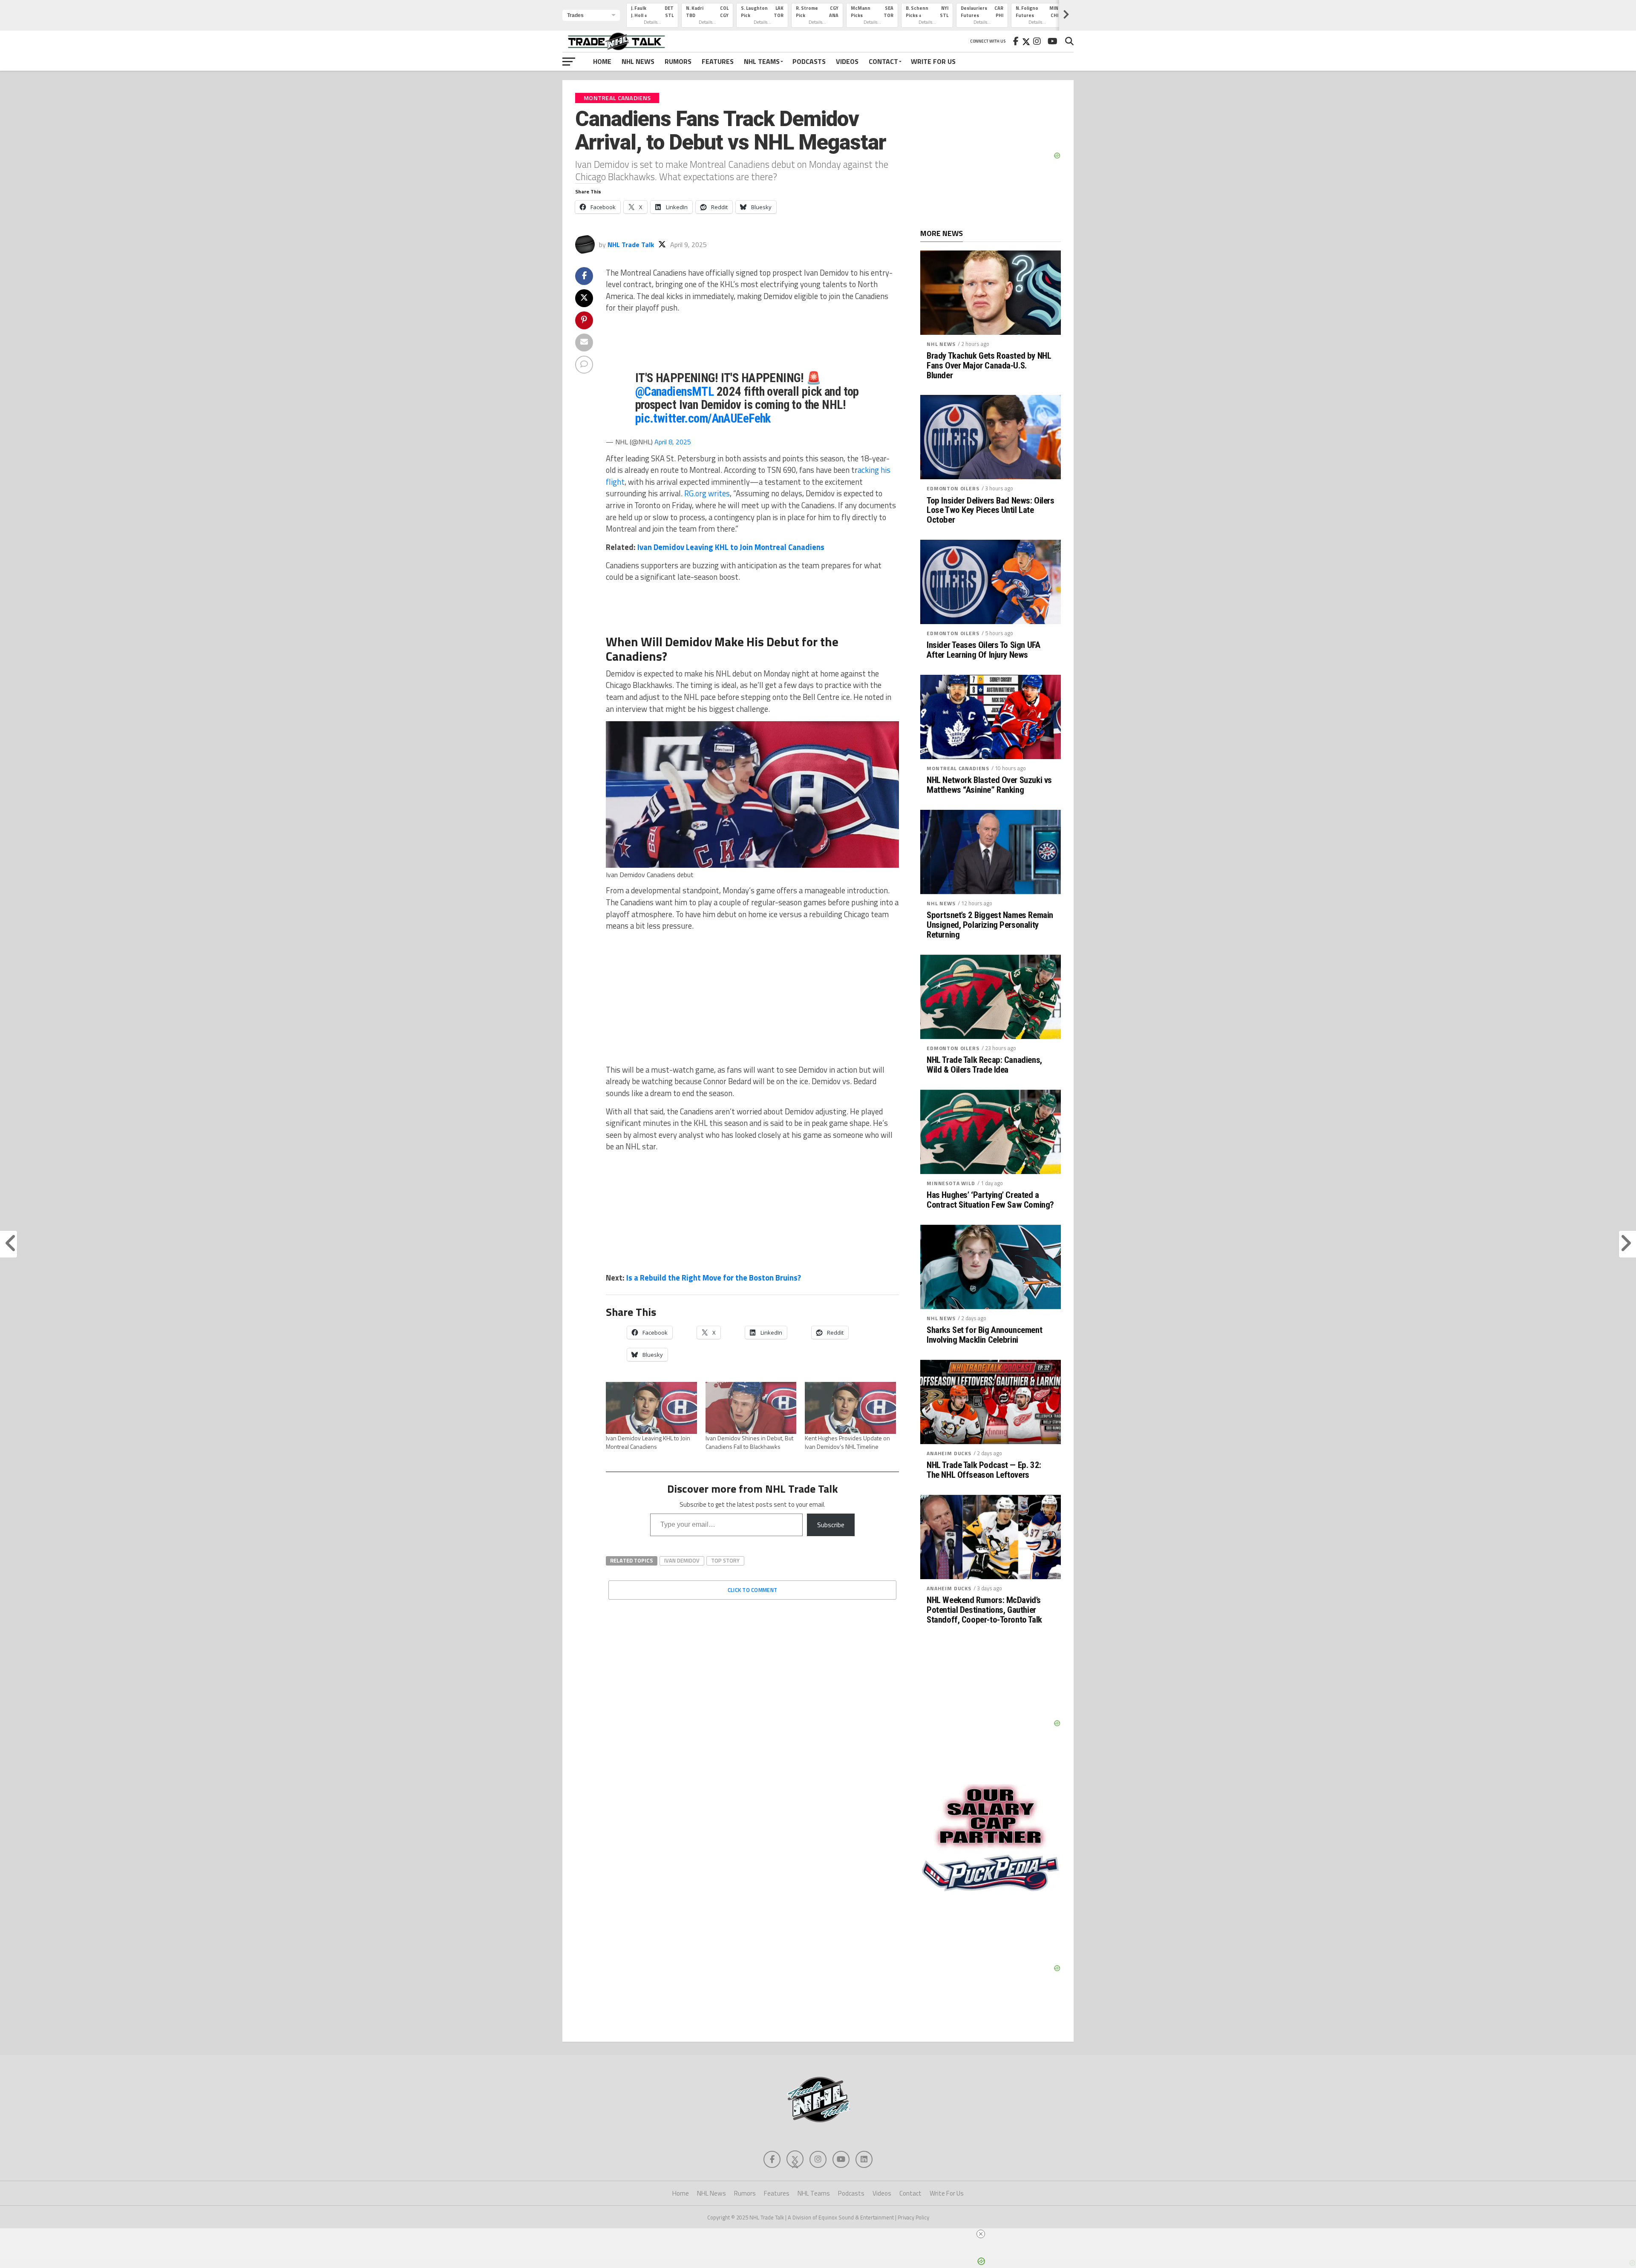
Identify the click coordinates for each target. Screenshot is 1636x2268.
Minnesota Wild (951, 1183)
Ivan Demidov (682, 1560)
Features (718, 61)
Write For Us (933, 61)
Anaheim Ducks (949, 1453)
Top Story (725, 1560)
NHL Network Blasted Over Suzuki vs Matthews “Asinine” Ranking (989, 785)
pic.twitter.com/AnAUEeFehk (703, 418)
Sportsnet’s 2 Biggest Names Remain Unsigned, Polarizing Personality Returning (990, 925)
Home (602, 61)
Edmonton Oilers (953, 488)
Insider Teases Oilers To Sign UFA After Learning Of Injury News (983, 650)
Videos (847, 61)
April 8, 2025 (673, 442)
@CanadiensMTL (675, 391)
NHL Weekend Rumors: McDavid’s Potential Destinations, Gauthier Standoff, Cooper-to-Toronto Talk (984, 1610)
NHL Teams (762, 61)
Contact (883, 61)
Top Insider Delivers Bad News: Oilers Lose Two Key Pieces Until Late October (991, 511)
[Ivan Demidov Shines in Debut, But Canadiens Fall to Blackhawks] (751, 1408)
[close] (821, 2234)
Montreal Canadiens (958, 768)
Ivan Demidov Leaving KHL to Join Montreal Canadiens (731, 547)
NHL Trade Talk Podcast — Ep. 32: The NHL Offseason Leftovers (984, 1470)
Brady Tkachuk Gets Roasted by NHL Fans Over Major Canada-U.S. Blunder (989, 366)
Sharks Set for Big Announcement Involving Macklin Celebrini (984, 1335)
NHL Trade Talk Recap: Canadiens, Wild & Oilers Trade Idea (984, 1065)
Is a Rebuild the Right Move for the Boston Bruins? (714, 1278)
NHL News (638, 61)
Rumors (678, 61)
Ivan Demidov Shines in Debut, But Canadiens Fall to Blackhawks (749, 1442)
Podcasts (809, 61)
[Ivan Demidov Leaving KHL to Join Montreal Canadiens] (651, 1408)
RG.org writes (707, 493)
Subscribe (831, 1525)
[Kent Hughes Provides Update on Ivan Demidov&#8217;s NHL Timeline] (850, 1408)
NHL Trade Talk (631, 245)
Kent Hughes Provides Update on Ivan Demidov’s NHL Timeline (847, 1442)
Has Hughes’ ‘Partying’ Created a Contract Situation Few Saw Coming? (990, 1200)
